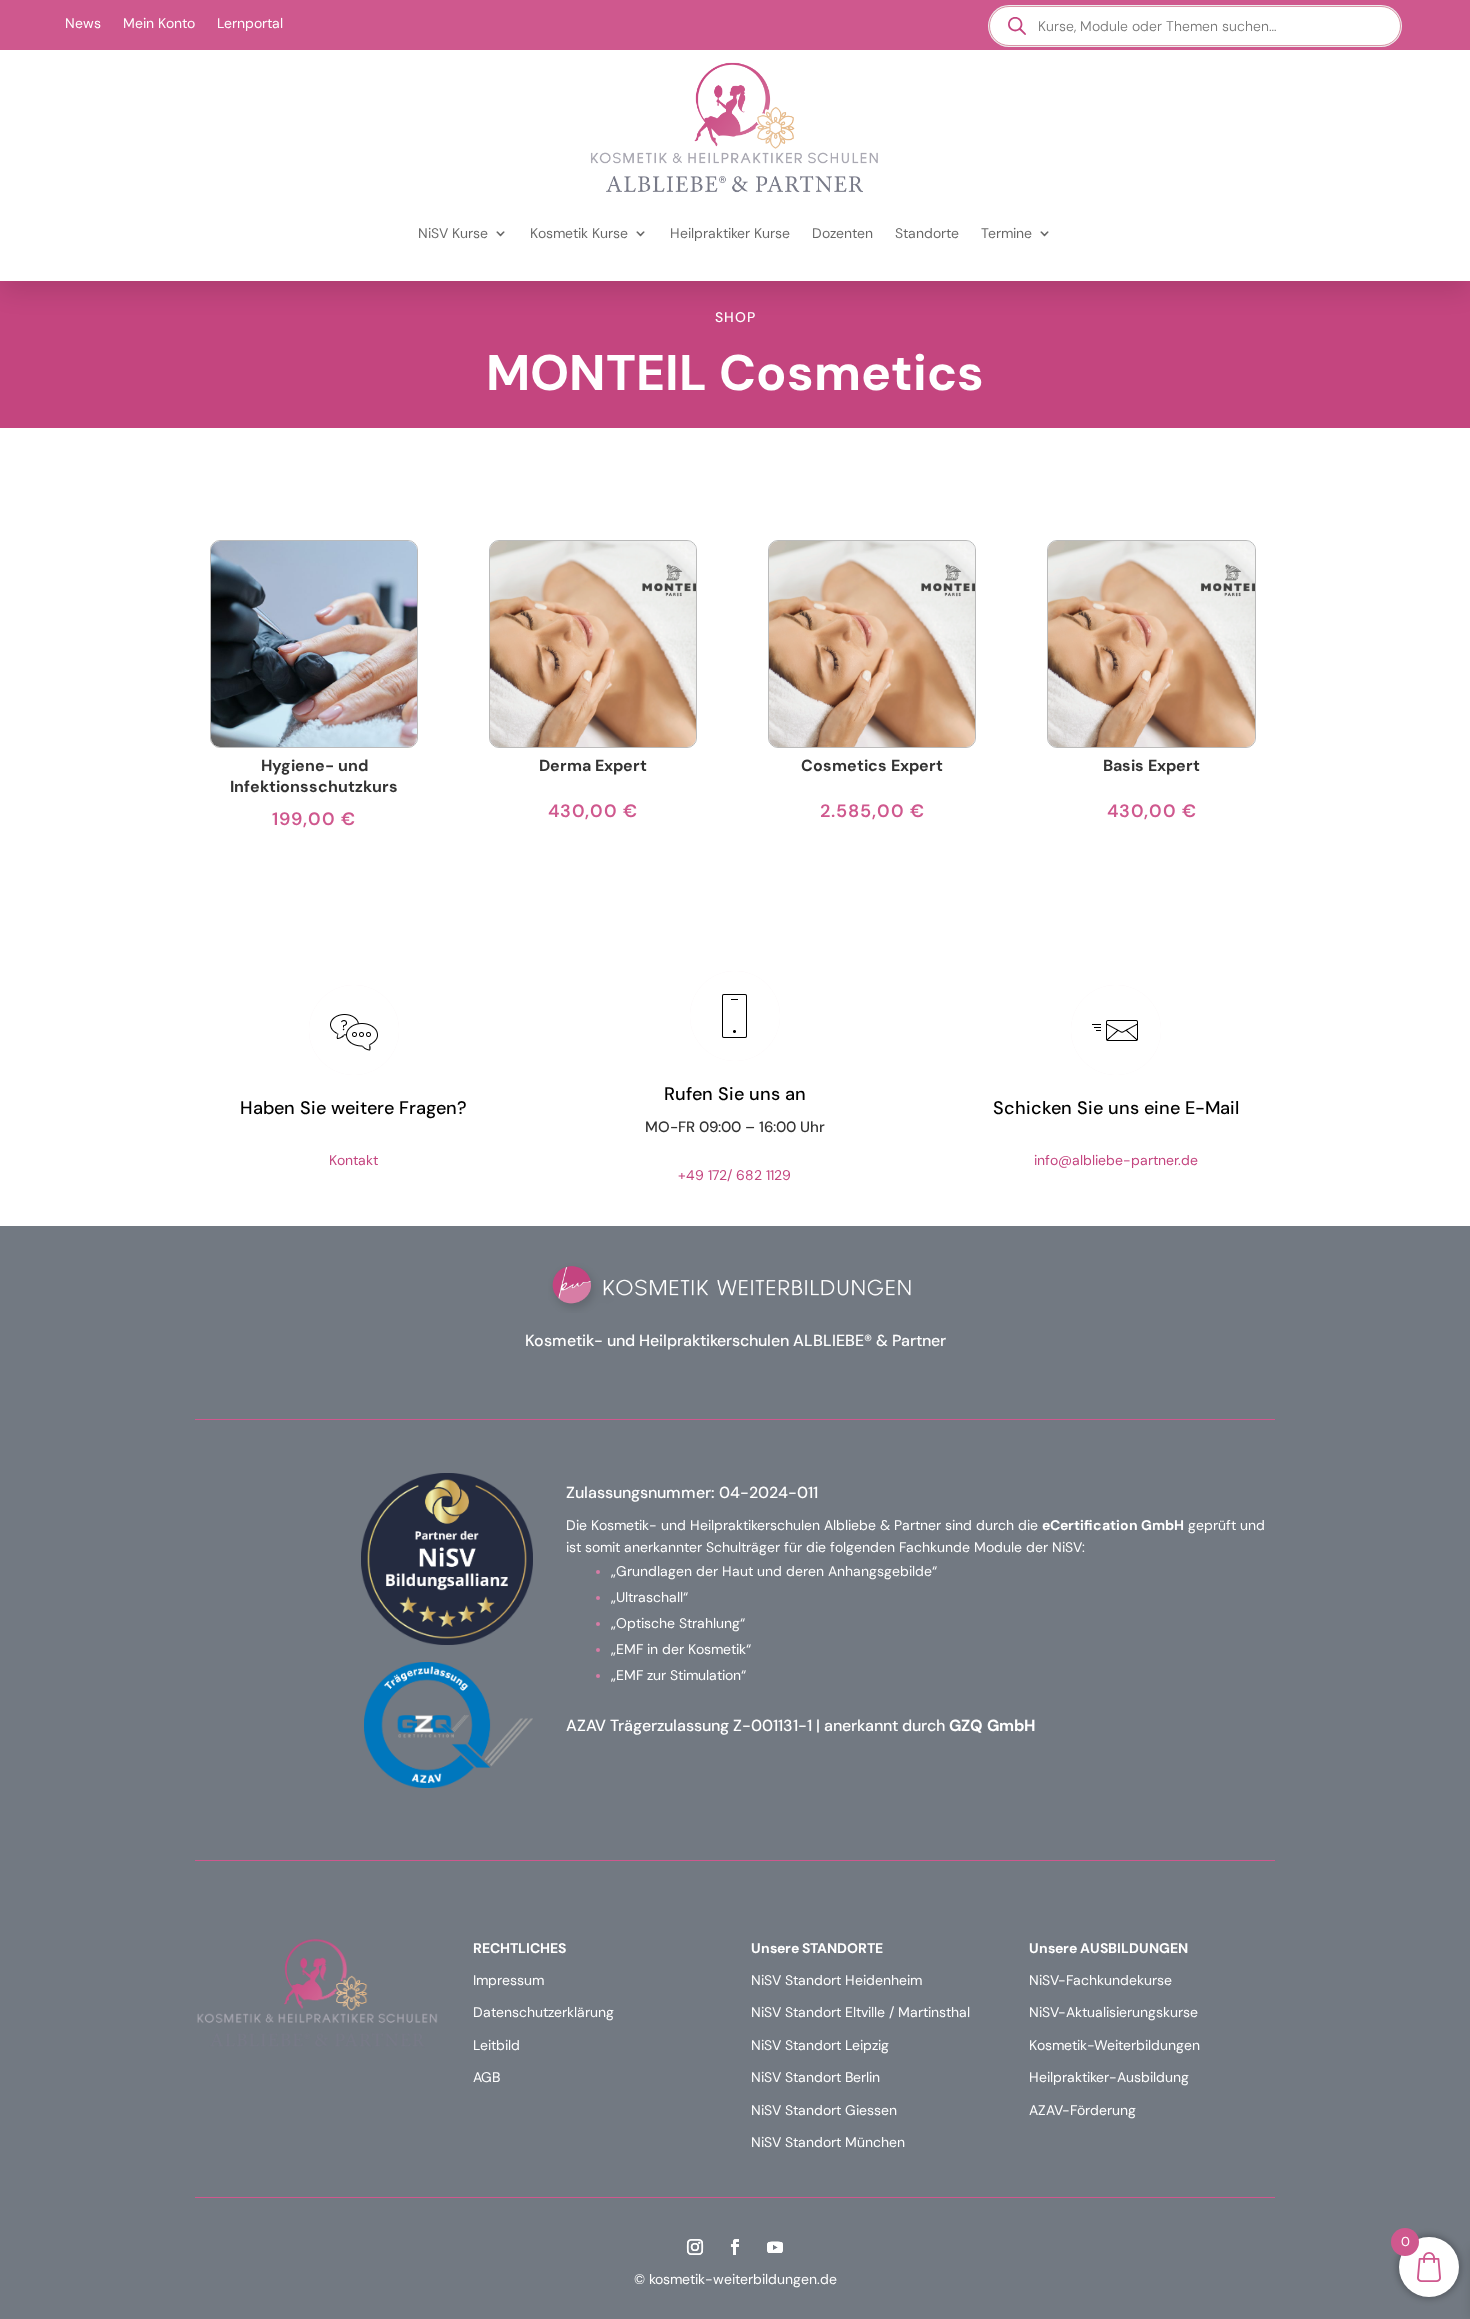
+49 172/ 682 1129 (734, 1175)
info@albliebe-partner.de (1116, 1160)
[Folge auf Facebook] (735, 2247)
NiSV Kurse (453, 233)
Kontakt (353, 1160)
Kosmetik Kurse (579, 233)
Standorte (927, 233)
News (83, 24)
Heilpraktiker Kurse (730, 233)
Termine (1006, 233)
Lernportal (250, 24)
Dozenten (842, 233)
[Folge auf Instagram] (695, 2247)
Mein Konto (159, 24)
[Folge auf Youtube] (775, 2247)
